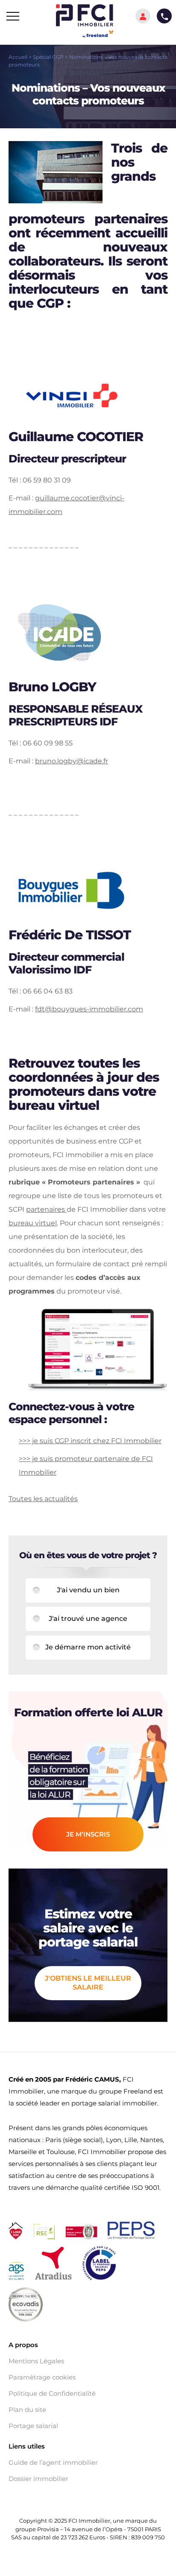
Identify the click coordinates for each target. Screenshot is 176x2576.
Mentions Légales (36, 2361)
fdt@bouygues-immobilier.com (89, 1009)
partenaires (46, 1209)
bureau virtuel (33, 1223)
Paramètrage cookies (42, 2377)
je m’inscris (88, 1834)
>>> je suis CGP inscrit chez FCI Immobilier (90, 1441)
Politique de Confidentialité (52, 2394)
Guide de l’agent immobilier (53, 2463)
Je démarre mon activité (88, 1647)
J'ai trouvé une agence (88, 1619)
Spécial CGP (48, 57)
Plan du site (27, 2410)
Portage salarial (33, 2426)
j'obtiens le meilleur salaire (88, 1983)
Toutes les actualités (43, 1499)
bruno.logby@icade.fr (72, 761)
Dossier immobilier (38, 2479)
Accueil (18, 57)
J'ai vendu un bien (88, 1590)
